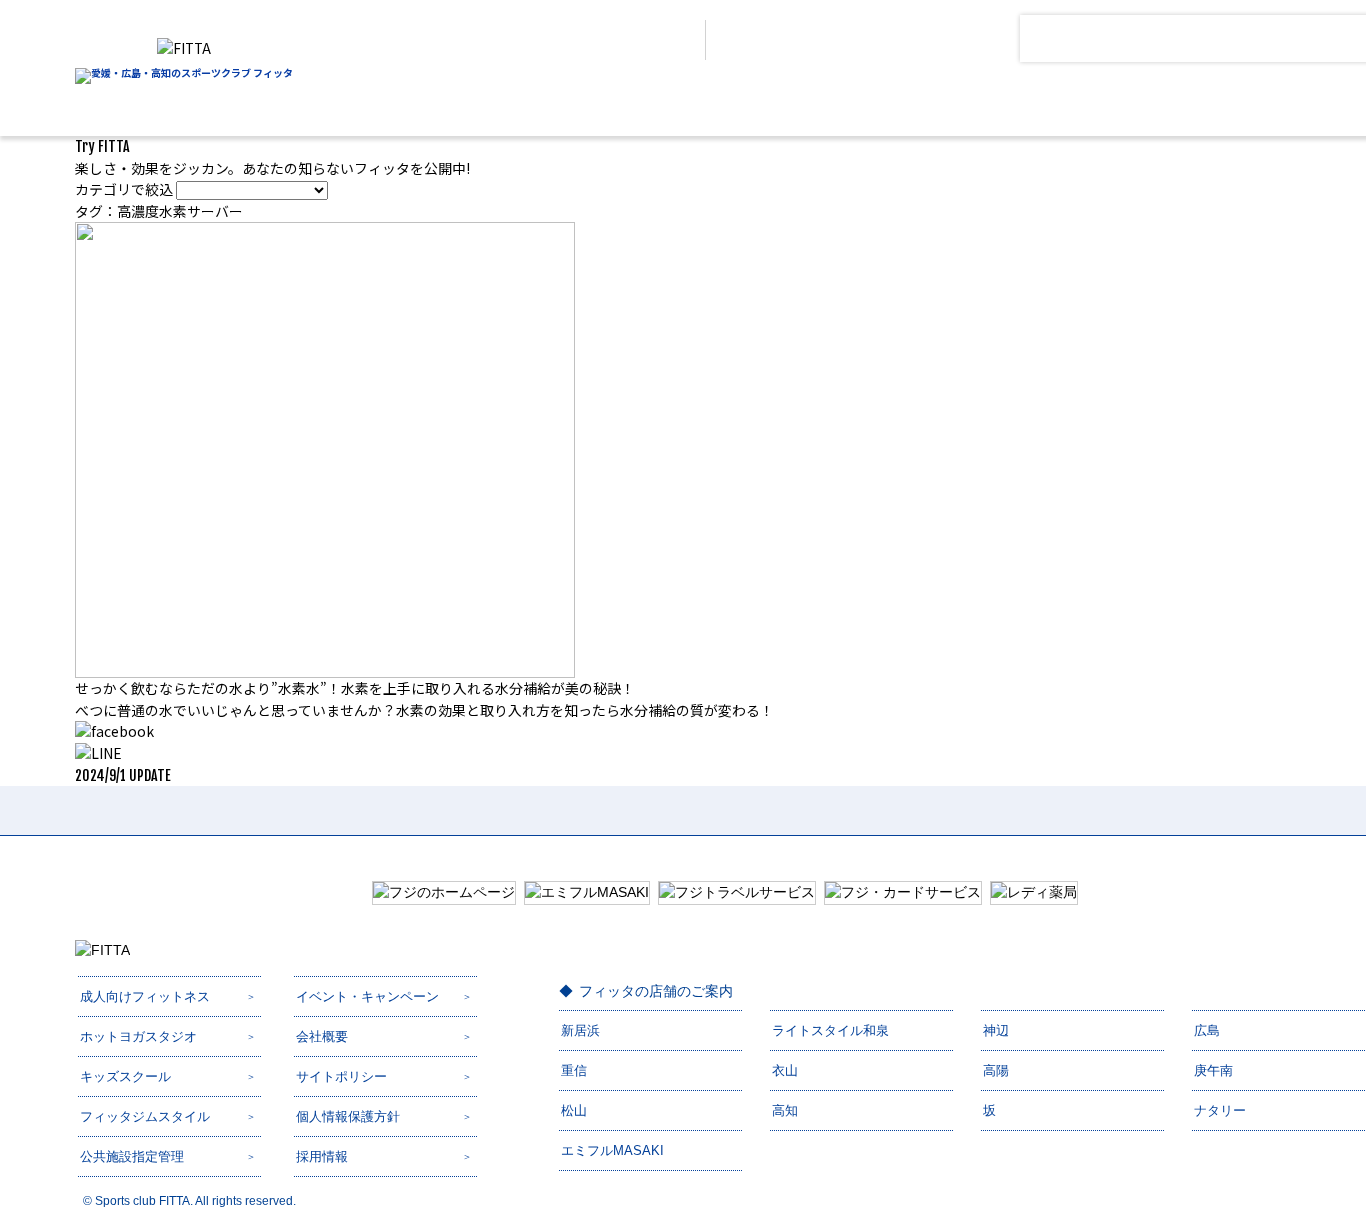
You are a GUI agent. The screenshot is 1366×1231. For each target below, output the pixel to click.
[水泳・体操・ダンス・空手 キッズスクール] (793, 104)
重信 (574, 1070)
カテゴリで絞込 (124, 189)
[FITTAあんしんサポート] (1061, 104)
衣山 (785, 1070)
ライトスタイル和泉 (830, 1030)
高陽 (996, 1070)
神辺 (996, 1030)
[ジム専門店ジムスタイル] (935, 104)
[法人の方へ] (630, 40)
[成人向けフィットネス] (538, 104)
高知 (785, 1110)
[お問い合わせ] (935, 38)
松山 (574, 1110)
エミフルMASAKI (612, 1150)
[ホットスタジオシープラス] (657, 104)
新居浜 (580, 1030)
